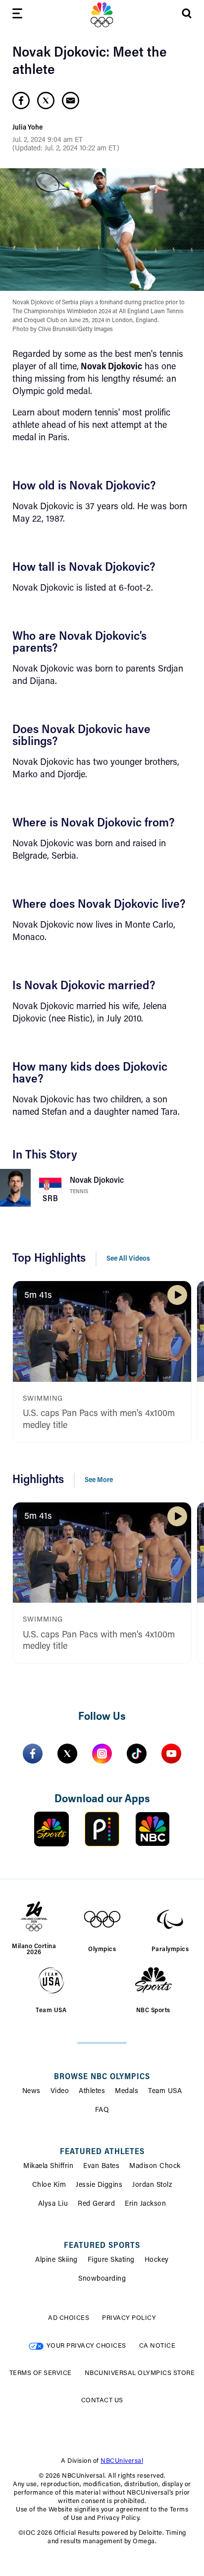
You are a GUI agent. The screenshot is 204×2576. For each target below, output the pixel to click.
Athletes (92, 2092)
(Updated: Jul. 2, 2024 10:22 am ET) (66, 149)
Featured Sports (102, 2246)
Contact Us (102, 2401)
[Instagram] (102, 1754)
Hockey (157, 2260)
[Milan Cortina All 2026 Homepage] (102, 15)
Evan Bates (101, 2167)
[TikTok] (137, 1754)
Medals (127, 2092)
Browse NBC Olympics (102, 2077)
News (31, 2092)
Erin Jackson (145, 2204)
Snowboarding (102, 2279)
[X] (67, 1754)
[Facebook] (33, 1754)
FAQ (102, 2110)
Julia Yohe (27, 128)
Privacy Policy (129, 2318)
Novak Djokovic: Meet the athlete (90, 62)
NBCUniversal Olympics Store (140, 2373)
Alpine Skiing (56, 2260)
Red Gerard (96, 2204)
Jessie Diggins (99, 2185)
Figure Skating (111, 2260)
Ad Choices (69, 2318)
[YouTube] (171, 1754)
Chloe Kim (49, 2185)
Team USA (165, 2092)
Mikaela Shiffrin (48, 2167)
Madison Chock (155, 2167)
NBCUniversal (122, 2461)
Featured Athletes (102, 2152)
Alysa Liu (53, 2204)
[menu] (17, 15)
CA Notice (157, 2346)
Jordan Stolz (152, 2185)
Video (60, 2092)
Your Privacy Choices (86, 2346)
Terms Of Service (41, 2373)
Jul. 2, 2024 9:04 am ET (48, 140)
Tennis (79, 1192)
